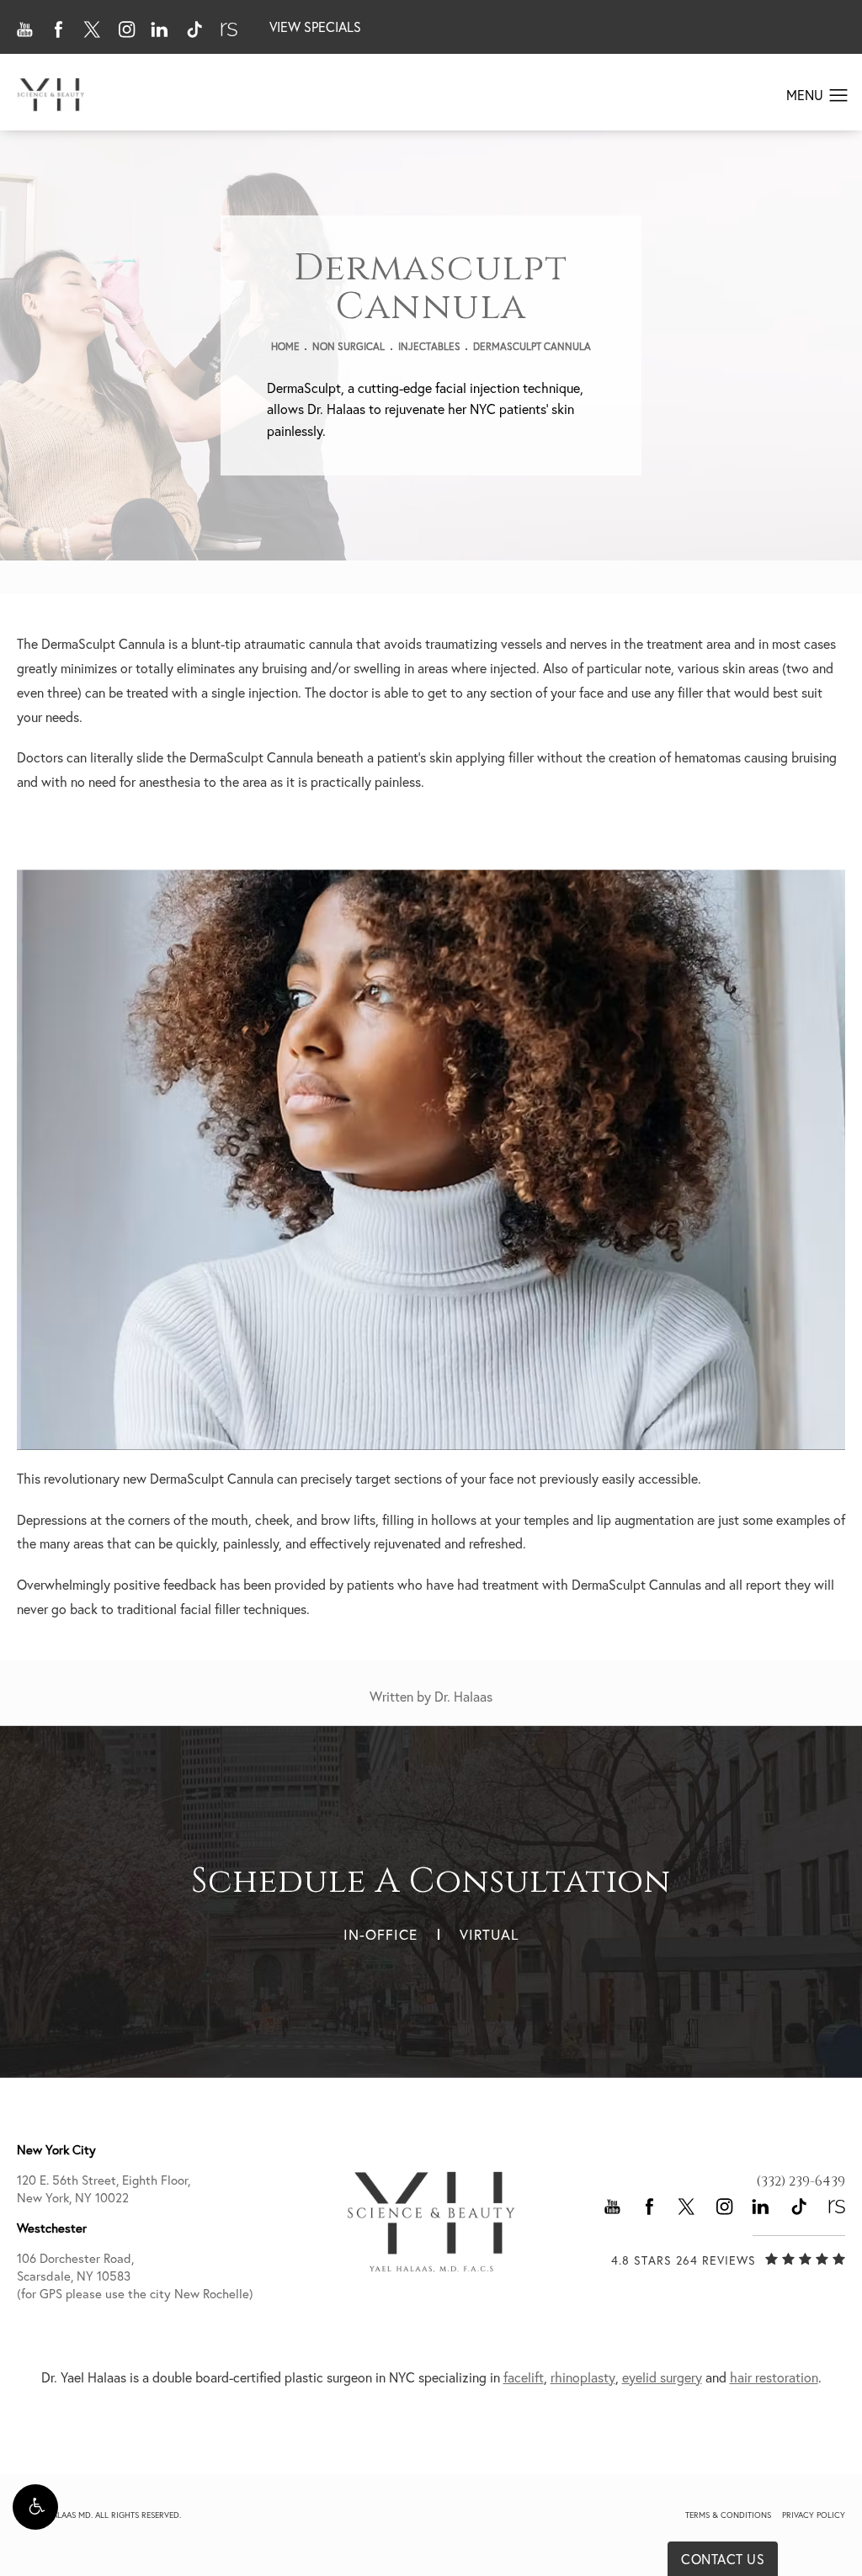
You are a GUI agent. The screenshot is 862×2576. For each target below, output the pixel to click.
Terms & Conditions (728, 2515)
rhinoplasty (583, 2377)
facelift (524, 2377)
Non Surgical (349, 346)
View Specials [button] (315, 27)
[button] (35, 2507)
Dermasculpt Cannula (532, 346)
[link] (801, 2181)
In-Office (380, 1934)
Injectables (429, 346)
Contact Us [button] (723, 2559)
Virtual (489, 1934)
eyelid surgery (662, 2377)
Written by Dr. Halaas (431, 1697)
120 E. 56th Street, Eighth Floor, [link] (104, 2189)
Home (285, 346)
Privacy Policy (814, 2515)
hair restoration (774, 2377)
